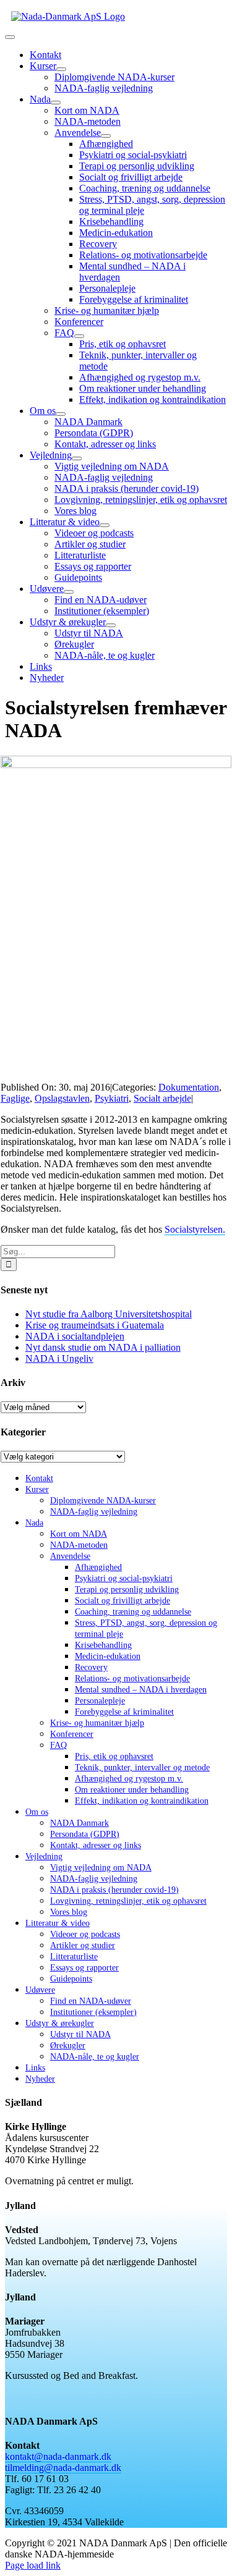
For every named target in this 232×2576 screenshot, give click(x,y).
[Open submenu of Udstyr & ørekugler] (111, 625)
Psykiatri (112, 1098)
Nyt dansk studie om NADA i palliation (103, 1347)
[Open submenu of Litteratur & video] (105, 525)
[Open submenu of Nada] (56, 103)
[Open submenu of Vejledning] (77, 458)
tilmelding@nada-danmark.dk (63, 2468)
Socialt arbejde (162, 1098)
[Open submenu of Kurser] (61, 69)
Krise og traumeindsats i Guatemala (95, 1325)
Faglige (15, 1098)
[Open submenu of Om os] (61, 414)
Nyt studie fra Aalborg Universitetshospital (109, 1314)
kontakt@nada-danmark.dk (58, 2456)
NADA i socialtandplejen (75, 1336)
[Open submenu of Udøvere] (69, 592)
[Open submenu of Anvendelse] (106, 136)
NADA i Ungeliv (59, 1358)
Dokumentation (189, 1087)
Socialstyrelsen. (195, 1229)
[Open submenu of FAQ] (79, 336)
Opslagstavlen (62, 1098)
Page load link (33, 2565)
